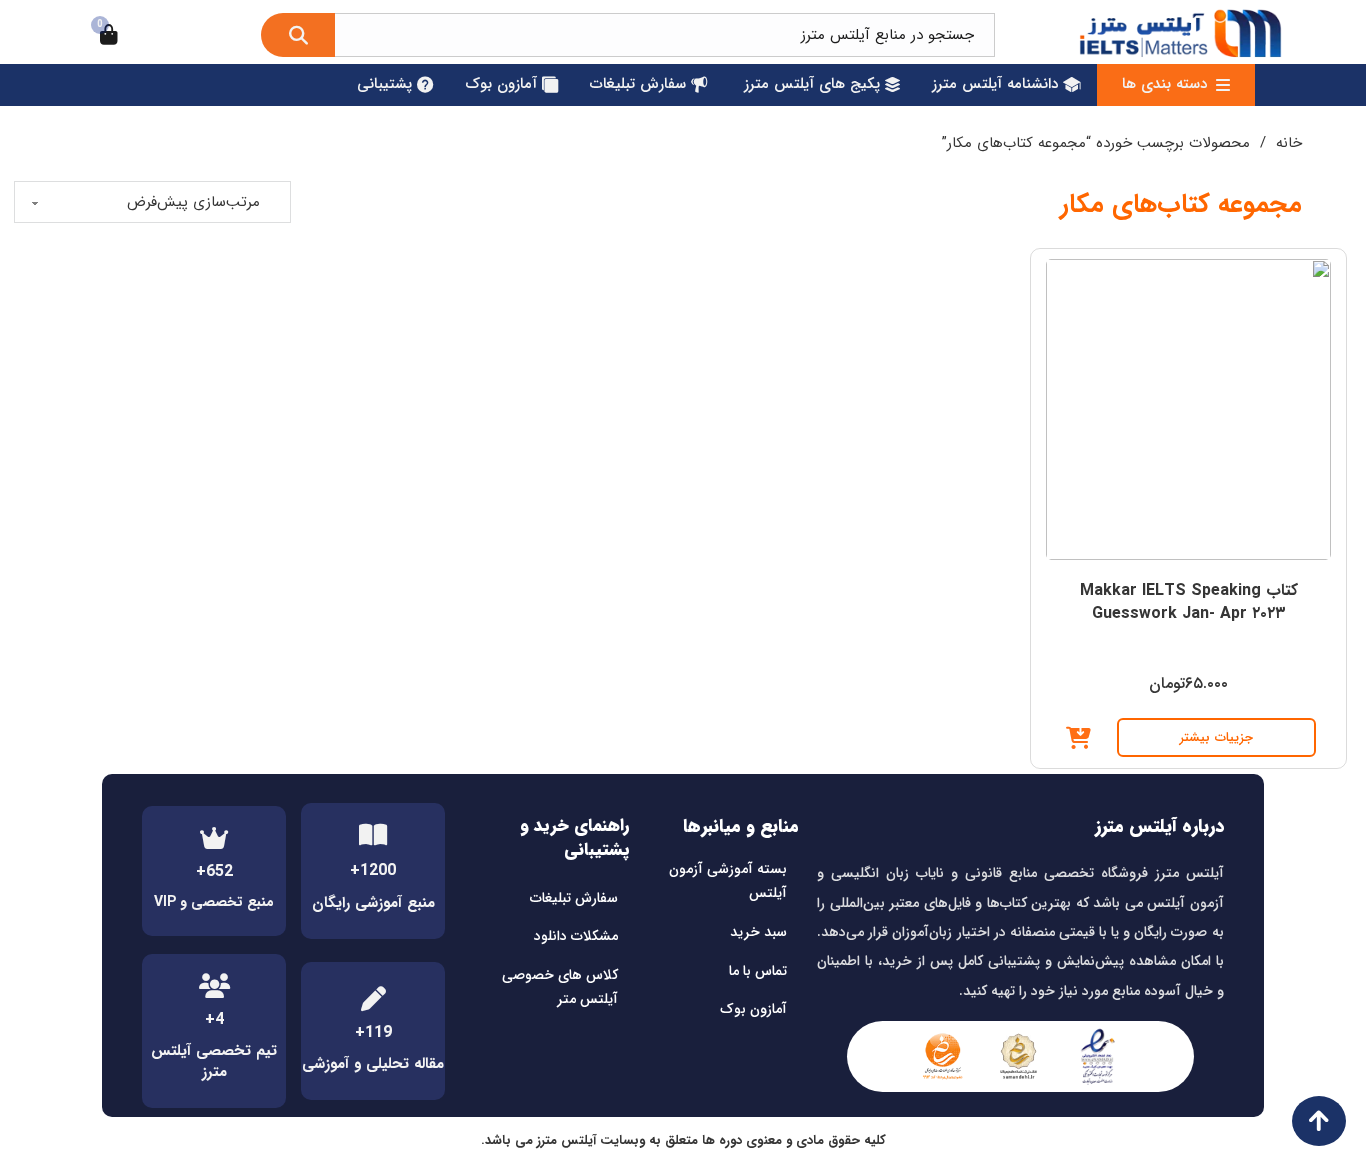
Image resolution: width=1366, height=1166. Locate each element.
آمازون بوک (753, 1009)
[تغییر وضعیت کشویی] (1223, 85)
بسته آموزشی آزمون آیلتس (728, 881)
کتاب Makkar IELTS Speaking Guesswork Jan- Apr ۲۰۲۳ (1189, 601)
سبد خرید (758, 932)
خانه (1289, 143)
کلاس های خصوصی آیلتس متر (560, 987)
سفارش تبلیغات (574, 898)
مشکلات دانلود (576, 936)
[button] (1078, 738)
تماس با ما (758, 971)
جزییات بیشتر (1216, 737)
